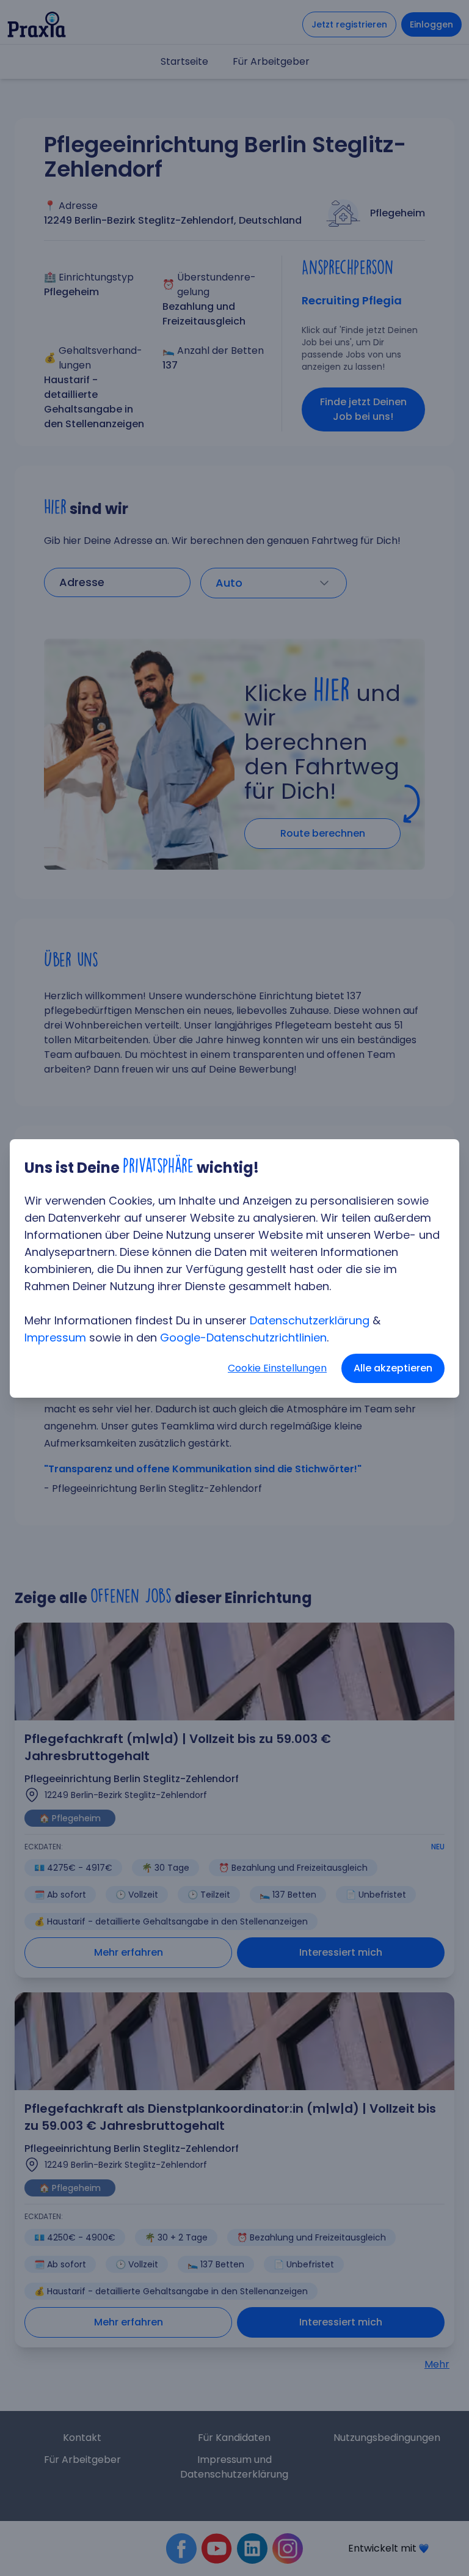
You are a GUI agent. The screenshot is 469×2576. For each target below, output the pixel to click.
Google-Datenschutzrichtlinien (243, 1338)
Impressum (55, 1338)
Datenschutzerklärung (310, 1320)
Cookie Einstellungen (277, 1368)
